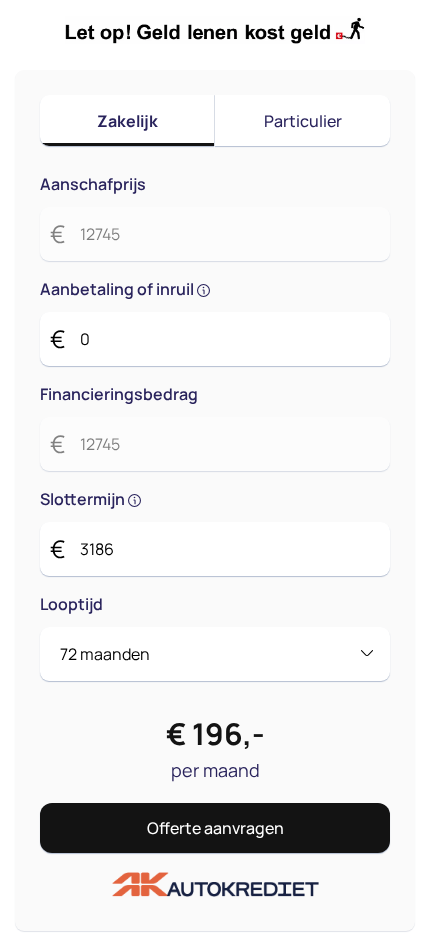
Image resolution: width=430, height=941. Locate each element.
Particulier (303, 121)
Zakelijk (127, 121)
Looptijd (71, 604)
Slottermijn (84, 499)
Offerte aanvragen (215, 828)
